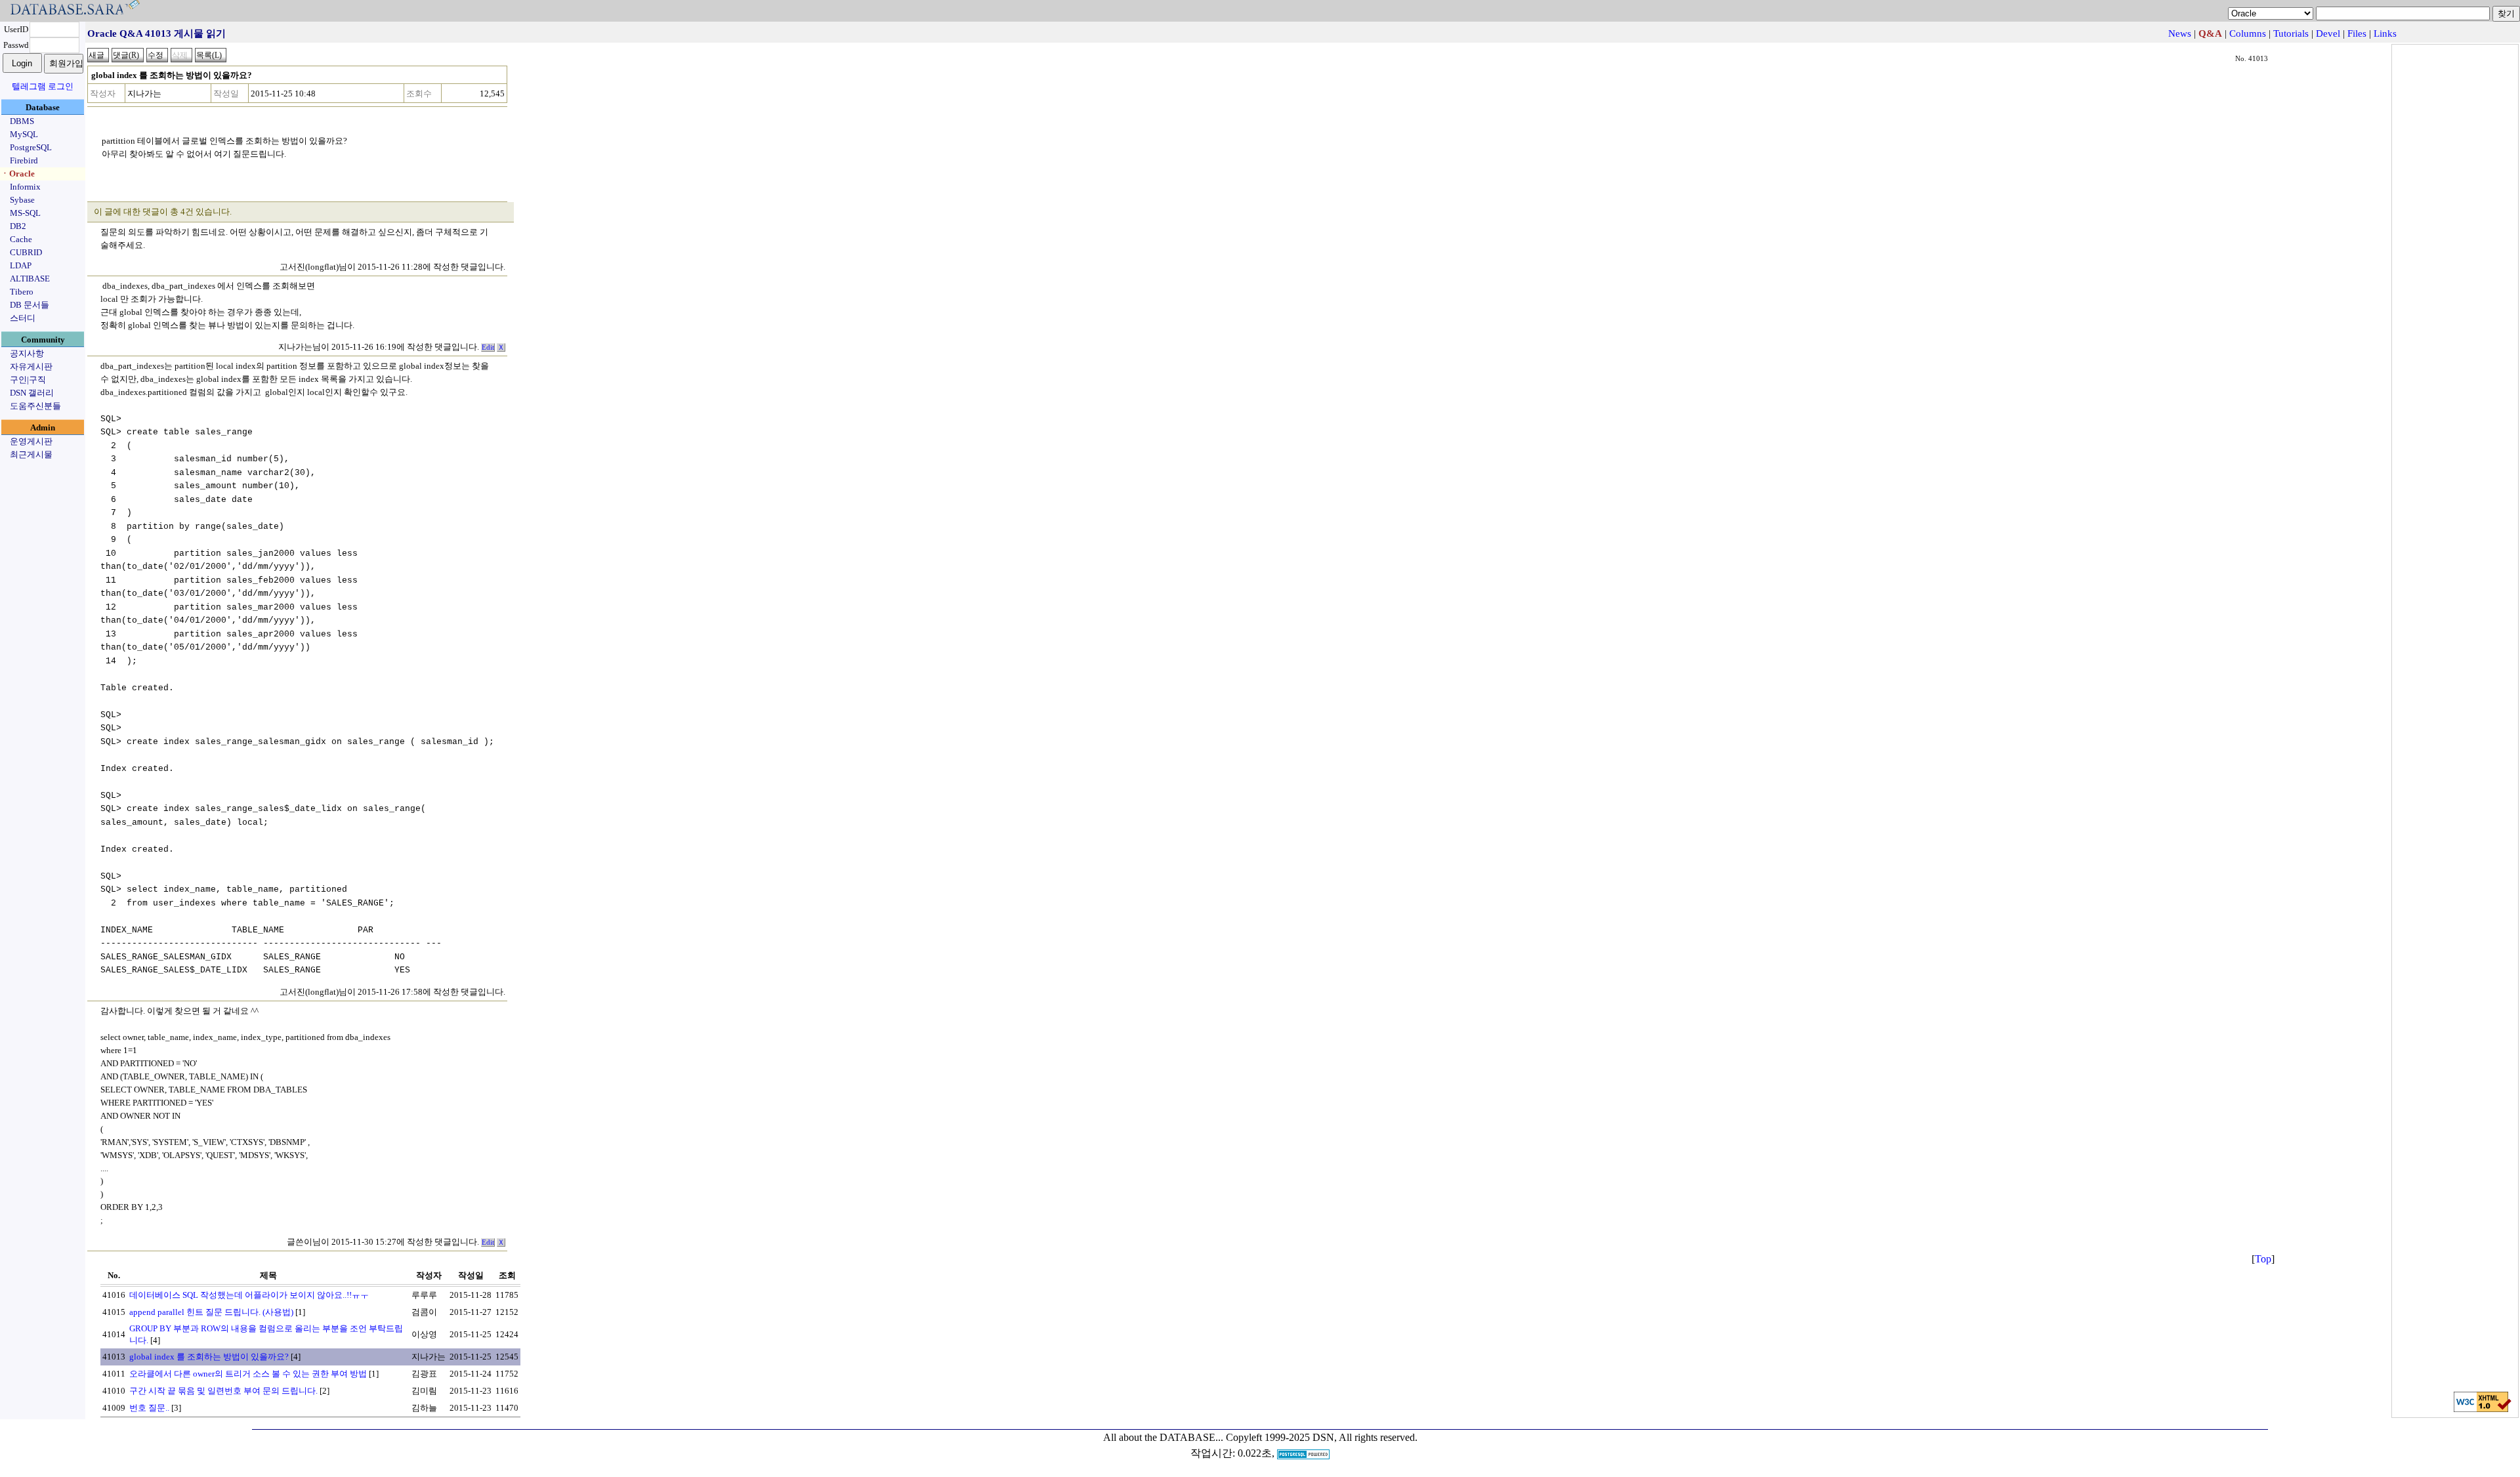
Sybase (22, 200)
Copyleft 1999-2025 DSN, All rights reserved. (1322, 1437)
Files (2357, 33)
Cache (21, 239)
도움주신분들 (35, 406)
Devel (2328, 33)
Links (2385, 33)
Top (2263, 1259)
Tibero (22, 292)
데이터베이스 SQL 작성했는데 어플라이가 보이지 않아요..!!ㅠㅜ (249, 1295)
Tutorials (2291, 33)
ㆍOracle (18, 174)
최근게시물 (31, 454)
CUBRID (26, 252)
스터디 (23, 318)
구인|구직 (28, 380)
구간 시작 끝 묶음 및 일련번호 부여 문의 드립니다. (223, 1391)
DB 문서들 (30, 305)
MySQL (24, 134)
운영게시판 (31, 441)
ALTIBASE (30, 279)
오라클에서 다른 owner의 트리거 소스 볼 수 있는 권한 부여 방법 (248, 1374)
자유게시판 (31, 366)
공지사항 (27, 353)
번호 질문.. (149, 1408)
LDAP (21, 265)
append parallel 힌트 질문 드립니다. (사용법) (211, 1312)
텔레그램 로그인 (43, 86)
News (2180, 33)
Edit (488, 347)
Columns (2248, 33)
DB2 (18, 226)
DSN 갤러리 (32, 393)
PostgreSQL (31, 147)
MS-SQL (25, 213)
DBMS (22, 121)
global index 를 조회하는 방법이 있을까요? (209, 1357)
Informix (25, 187)
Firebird (24, 160)
